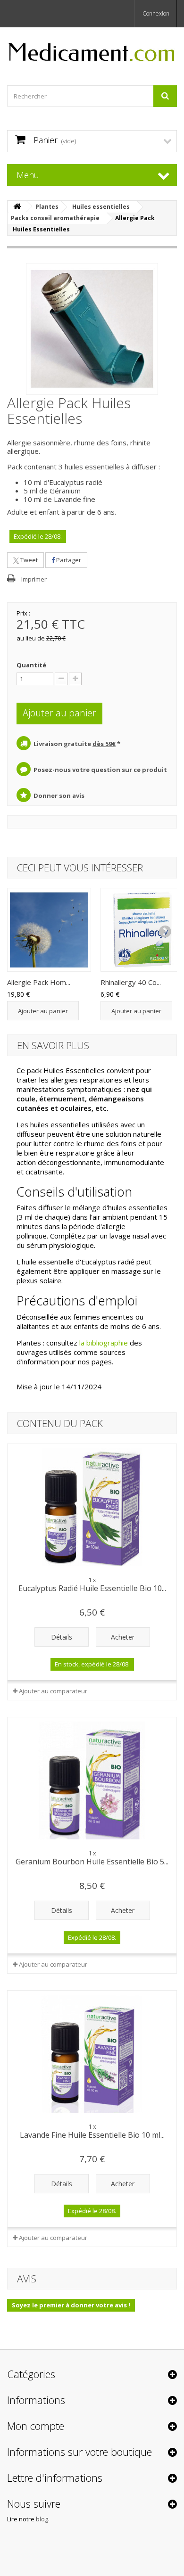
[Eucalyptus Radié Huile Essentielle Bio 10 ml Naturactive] (92, 1507)
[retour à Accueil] (17, 207)
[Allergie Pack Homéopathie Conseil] (49, 930)
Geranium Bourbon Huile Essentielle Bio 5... (92, 1862)
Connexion (156, 13)
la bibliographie (104, 1343)
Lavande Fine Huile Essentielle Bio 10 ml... (92, 2135)
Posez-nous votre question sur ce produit (100, 770)
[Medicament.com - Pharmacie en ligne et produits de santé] (92, 48)
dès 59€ (104, 744)
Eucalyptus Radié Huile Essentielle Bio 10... (92, 1588)
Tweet (28, 560)
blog (42, 2519)
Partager (68, 560)
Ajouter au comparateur (53, 1691)
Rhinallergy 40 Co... (131, 982)
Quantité (31, 665)
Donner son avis (59, 796)
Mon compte (36, 2426)
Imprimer (34, 579)
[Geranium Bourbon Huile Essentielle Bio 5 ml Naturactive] (92, 1780)
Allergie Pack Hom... (39, 982)
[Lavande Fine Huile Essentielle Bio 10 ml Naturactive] (92, 2054)
